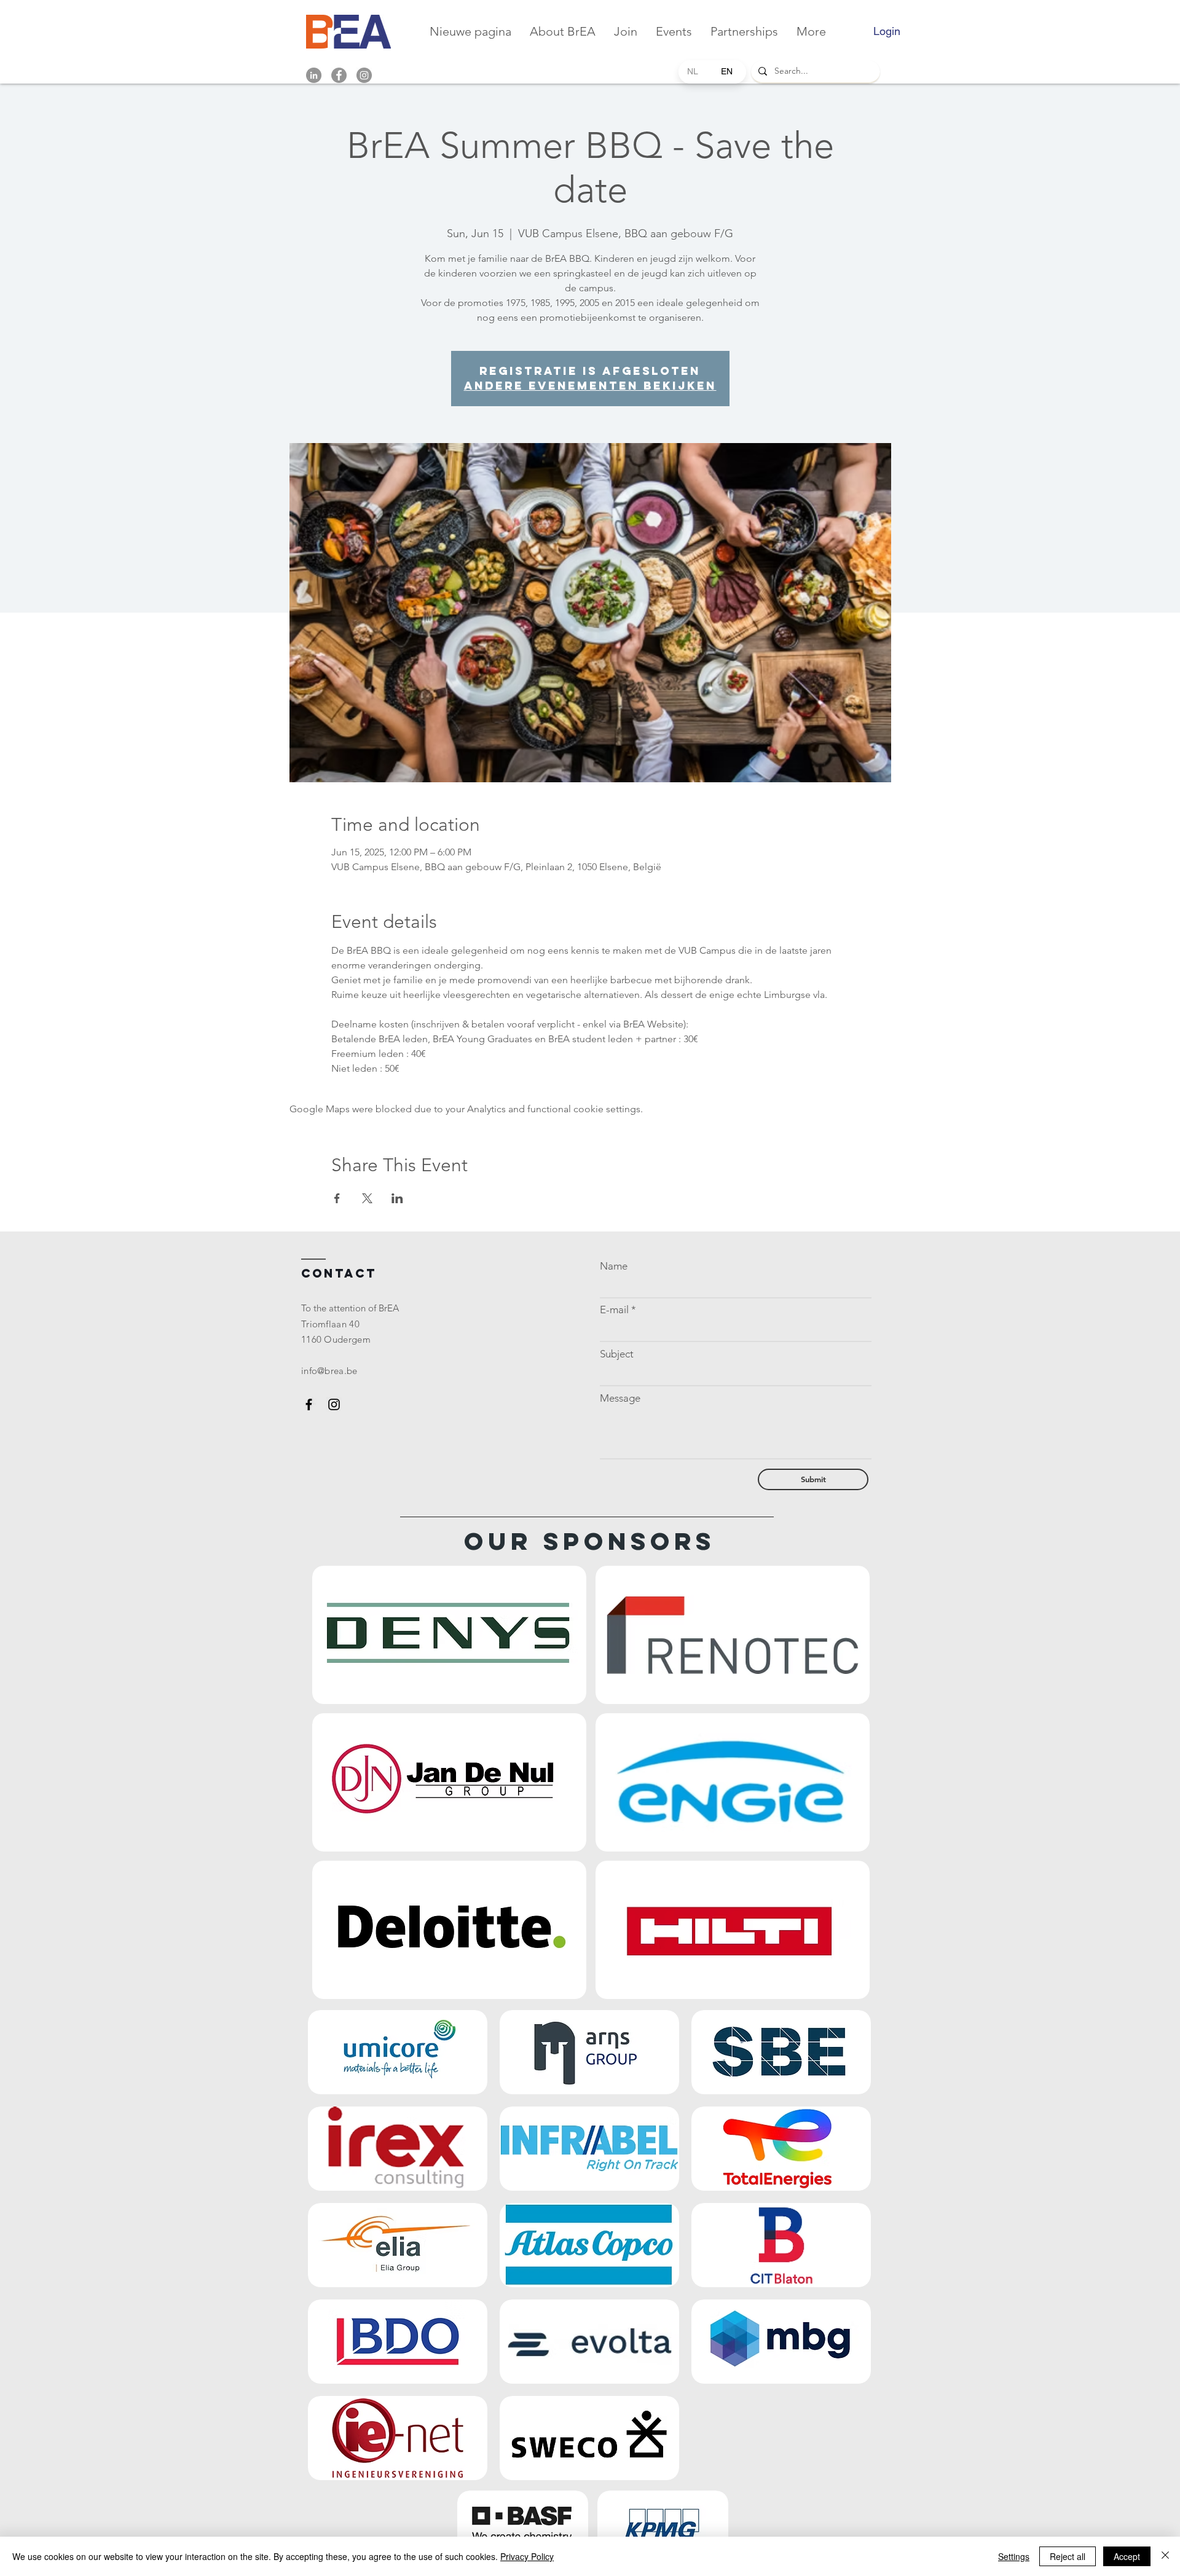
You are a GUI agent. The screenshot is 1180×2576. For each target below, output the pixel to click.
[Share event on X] (367, 1198)
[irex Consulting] (398, 2149)
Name (614, 1266)
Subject (617, 1354)
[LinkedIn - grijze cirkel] (314, 75)
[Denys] (449, 1635)
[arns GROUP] (589, 2052)
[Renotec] (733, 1635)
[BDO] (398, 2342)
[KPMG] (663, 2523)
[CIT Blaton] (781, 2245)
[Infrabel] (589, 2149)
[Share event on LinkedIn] (397, 1198)
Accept (1127, 2556)
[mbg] (781, 2342)
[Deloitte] (449, 1930)
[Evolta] (589, 2342)
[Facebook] (339, 75)
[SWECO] (589, 2438)
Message (620, 1398)
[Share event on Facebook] (337, 1198)
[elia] (398, 2245)
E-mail (614, 1310)
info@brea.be (329, 1371)
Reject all (1068, 2556)
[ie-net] (398, 2438)
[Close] (1165, 2556)
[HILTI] (733, 1930)
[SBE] (781, 2052)
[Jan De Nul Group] (449, 1782)
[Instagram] (364, 75)
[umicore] (398, 2052)
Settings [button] (1014, 2556)
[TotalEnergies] (781, 2149)
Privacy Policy (527, 2556)
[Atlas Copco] (589, 2245)
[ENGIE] (733, 1782)
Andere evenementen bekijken (590, 386)
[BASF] (523, 2523)
